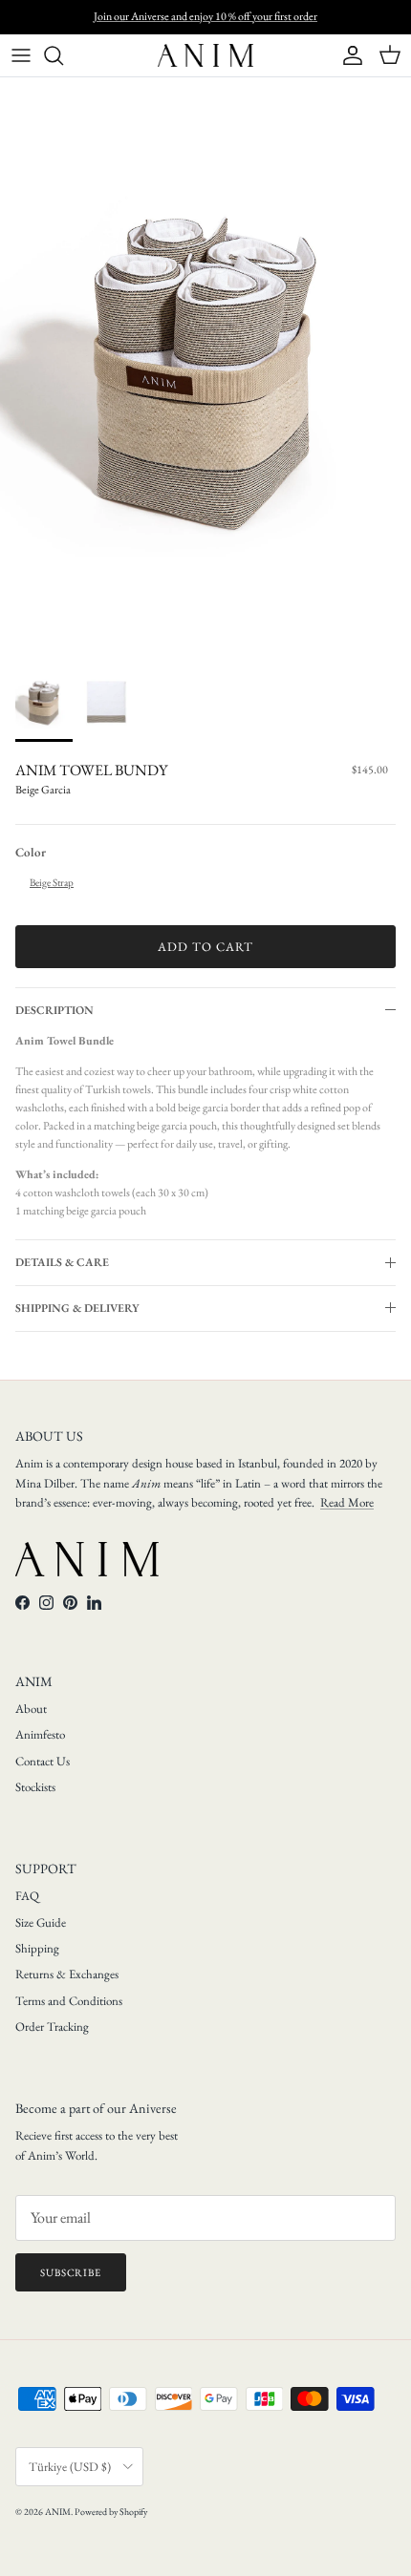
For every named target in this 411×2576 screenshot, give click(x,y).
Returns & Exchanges (67, 1974)
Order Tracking (52, 2027)
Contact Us (43, 1761)
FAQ (27, 1896)
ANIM (58, 2512)
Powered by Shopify (111, 2512)
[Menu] (21, 55)
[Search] (63, 55)
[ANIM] (205, 55)
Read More (347, 1502)
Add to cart (205, 947)
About (31, 1709)
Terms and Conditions (69, 2001)
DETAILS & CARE (62, 1262)
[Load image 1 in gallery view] (205, 365)
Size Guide (41, 1922)
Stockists (35, 1787)
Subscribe (71, 2272)
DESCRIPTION (54, 1010)
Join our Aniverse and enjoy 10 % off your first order (205, 16)
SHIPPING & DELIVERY (77, 1308)
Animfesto (40, 1734)
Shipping (37, 1948)
